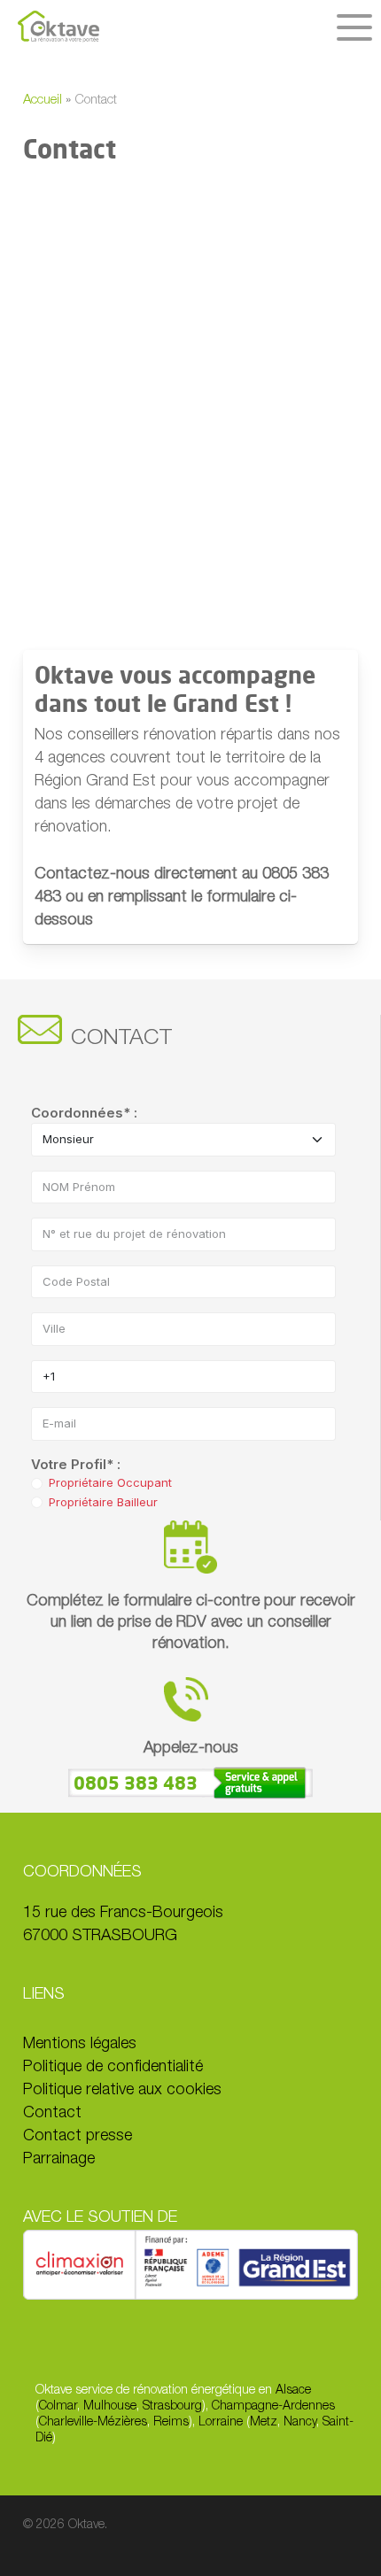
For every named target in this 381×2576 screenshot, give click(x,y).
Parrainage (59, 2160)
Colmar (58, 2407)
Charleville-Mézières (93, 2423)
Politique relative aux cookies (122, 2091)
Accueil (43, 101)
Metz (264, 2423)
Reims (171, 2423)
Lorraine (221, 2423)
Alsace (293, 2391)
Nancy (300, 2423)
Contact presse (78, 2137)
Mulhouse (110, 2407)
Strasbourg (172, 2407)
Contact (52, 2114)
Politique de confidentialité (113, 2068)
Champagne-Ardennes (273, 2407)
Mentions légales (80, 2045)
